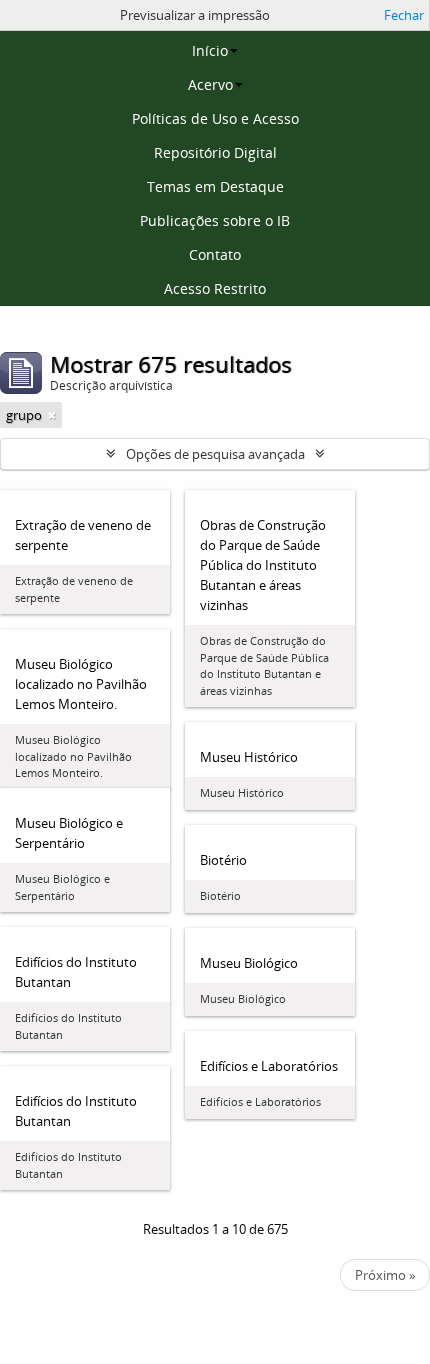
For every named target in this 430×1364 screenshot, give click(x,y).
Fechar (404, 15)
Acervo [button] (210, 84)
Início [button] (210, 50)
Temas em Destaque (215, 186)
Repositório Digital (215, 152)
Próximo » (385, 1275)
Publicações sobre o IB (215, 220)
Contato (215, 254)
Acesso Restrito (215, 288)
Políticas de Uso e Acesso (215, 118)
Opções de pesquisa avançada (215, 454)
